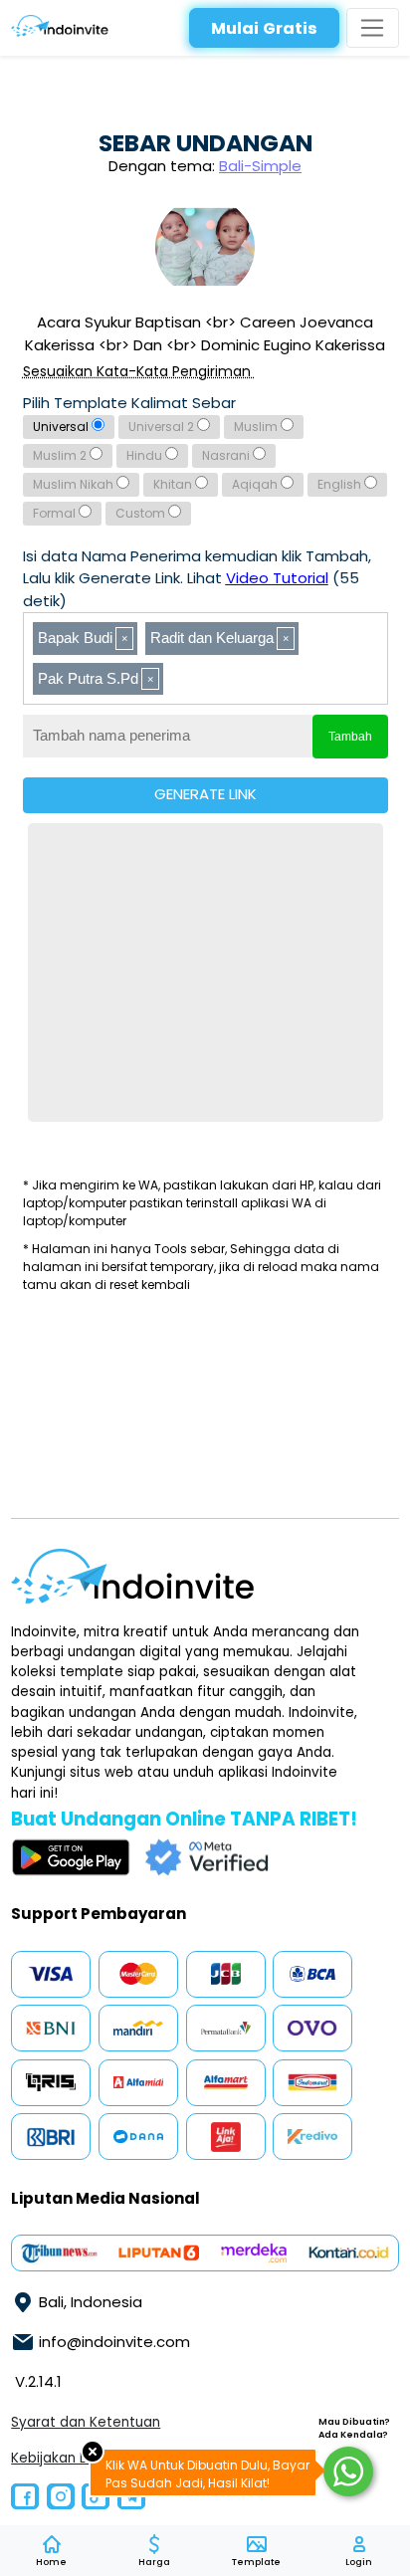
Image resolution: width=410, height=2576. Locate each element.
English (341, 484)
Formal (56, 513)
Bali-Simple (260, 166)
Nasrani (227, 455)
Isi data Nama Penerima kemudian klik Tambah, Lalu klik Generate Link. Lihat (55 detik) (197, 578)
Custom (142, 513)
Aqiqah (256, 484)
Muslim (257, 427)
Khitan (174, 484)
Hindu (146, 455)
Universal (62, 427)
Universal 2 (163, 427)
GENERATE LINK (205, 794)
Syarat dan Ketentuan (86, 2422)
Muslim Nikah (75, 484)
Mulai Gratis (264, 28)
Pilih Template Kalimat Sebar (129, 403)
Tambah (350, 737)
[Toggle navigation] (373, 28)
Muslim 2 (61, 455)
